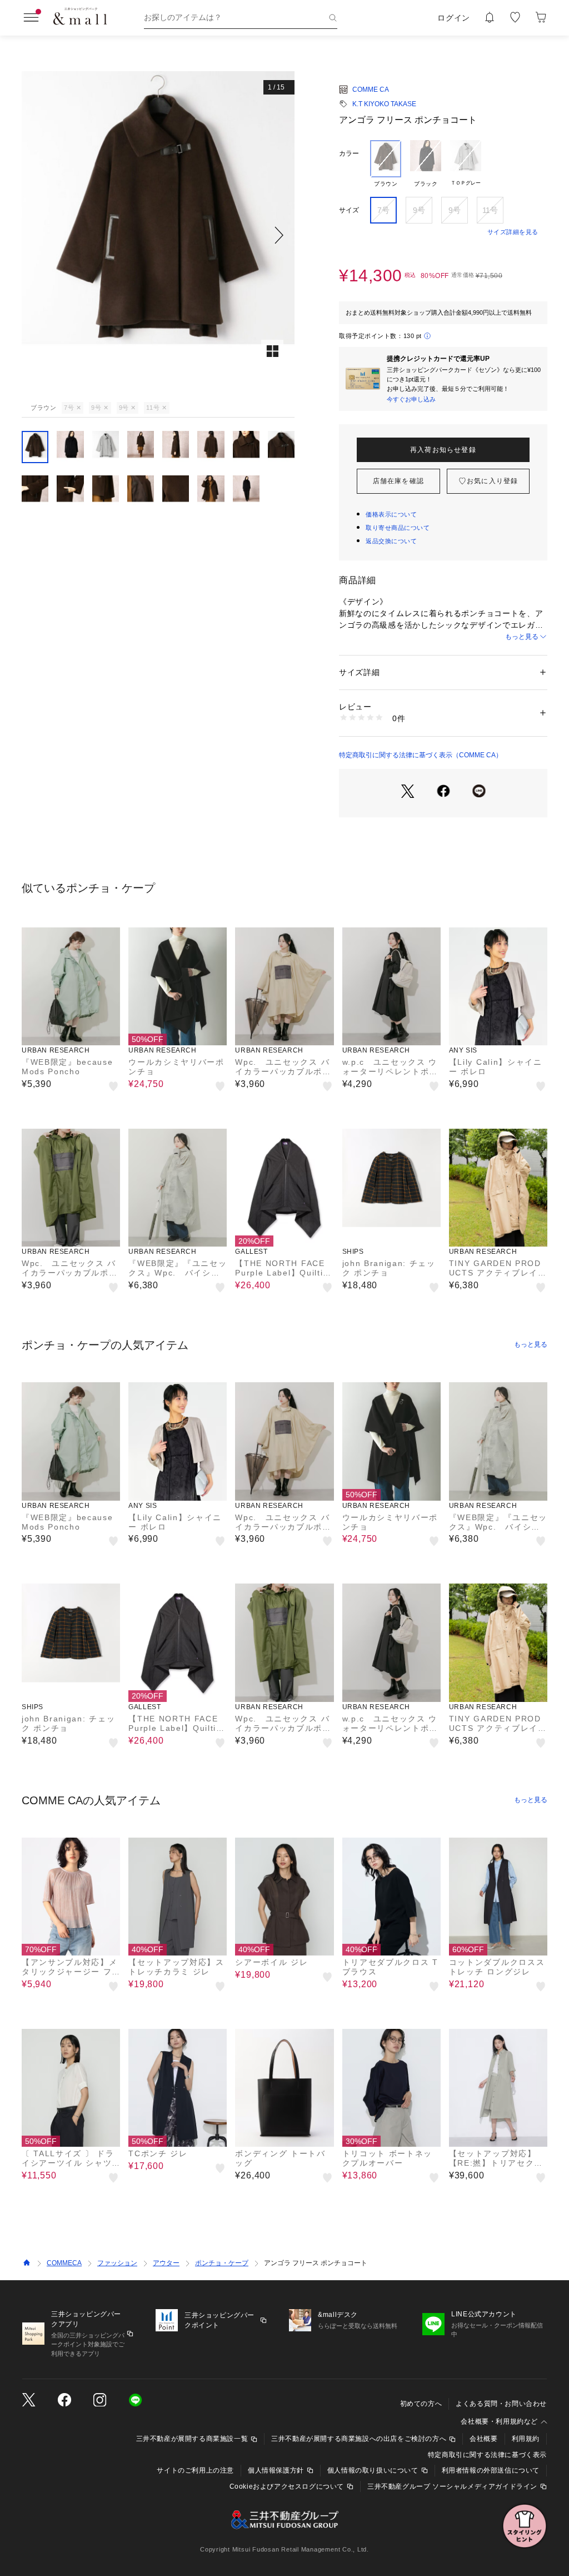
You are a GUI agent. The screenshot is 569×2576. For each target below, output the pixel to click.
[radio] (386, 164)
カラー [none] (349, 153)
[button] (158, 235)
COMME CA (371, 90)
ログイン (454, 18)
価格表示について (391, 514)
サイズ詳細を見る (513, 232)
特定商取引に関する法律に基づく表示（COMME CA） (421, 755)
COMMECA (64, 2263)
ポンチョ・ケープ (222, 2263)
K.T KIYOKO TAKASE (384, 104)
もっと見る (522, 637)
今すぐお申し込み (411, 399)
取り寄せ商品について (398, 528)
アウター (166, 2263)
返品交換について (391, 541)
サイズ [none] (349, 210)
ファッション (117, 2263)
